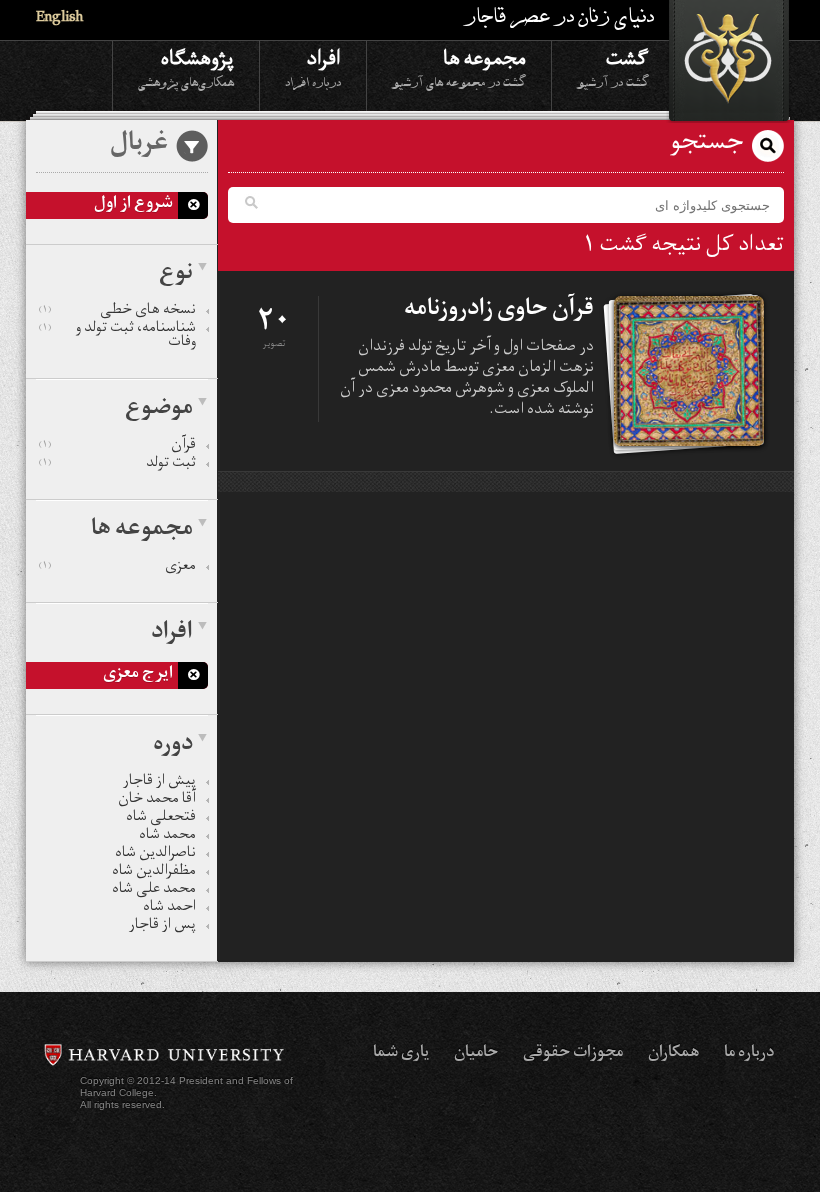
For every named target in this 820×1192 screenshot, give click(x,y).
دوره (173, 746)
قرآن (117, 447)
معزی (117, 568)
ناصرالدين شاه (155, 855)
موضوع (159, 410)
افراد (313, 67)
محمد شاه (167, 837)
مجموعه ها (459, 67)
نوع (176, 275)
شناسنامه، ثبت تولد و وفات (117, 337)
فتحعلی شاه (161, 819)
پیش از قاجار (159, 783)
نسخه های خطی (117, 312)
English (59, 19)
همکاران (673, 1054)
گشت (613, 67)
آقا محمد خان (157, 801)
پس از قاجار (162, 927)
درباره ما (749, 1054)
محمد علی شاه (154, 891)
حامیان (476, 1054)
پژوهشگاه (186, 67)
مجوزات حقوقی (573, 1054)
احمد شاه (169, 909)
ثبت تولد (117, 465)
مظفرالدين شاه (154, 873)
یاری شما (401, 1054)
